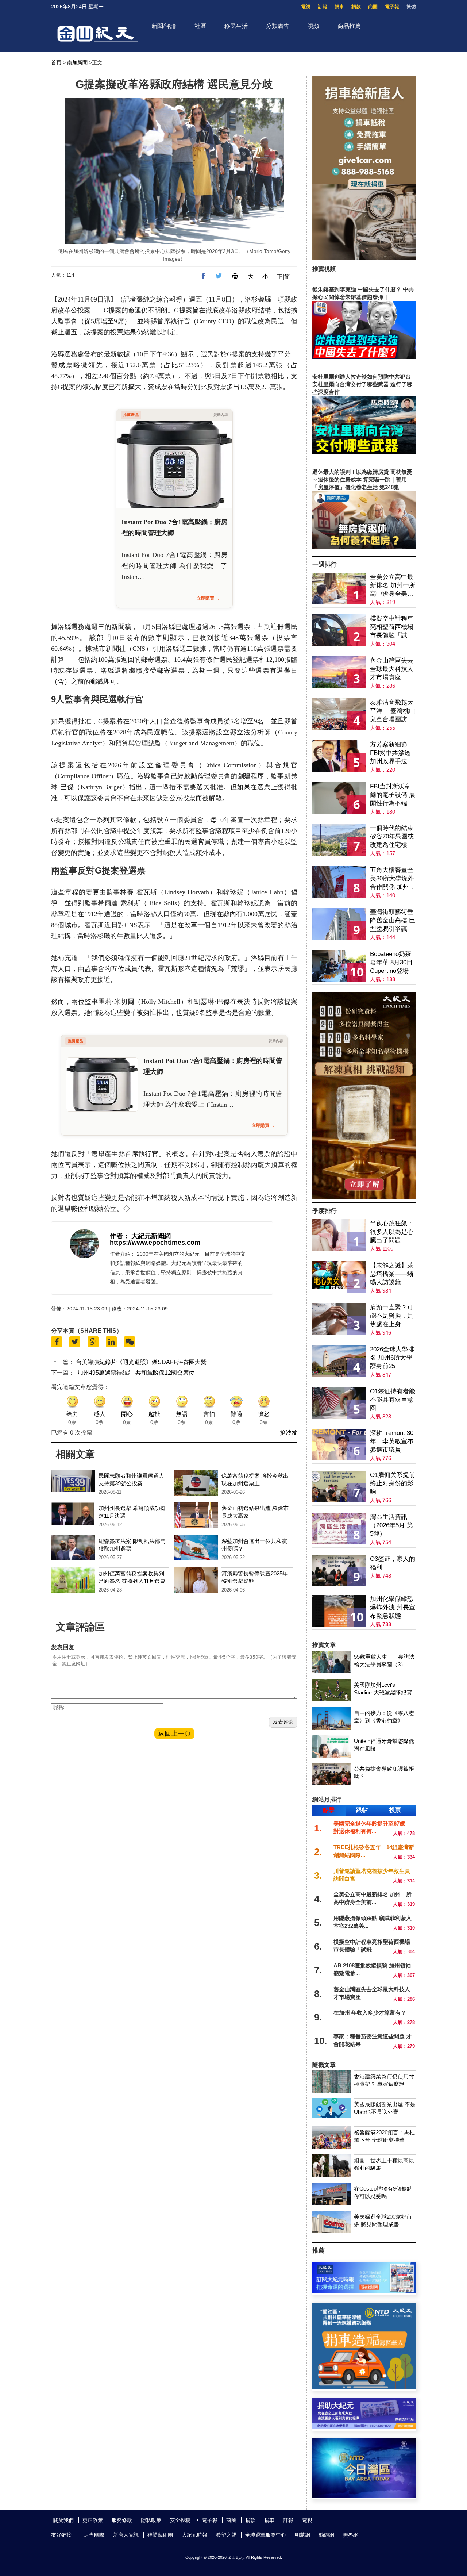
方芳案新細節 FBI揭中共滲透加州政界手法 (390, 753)
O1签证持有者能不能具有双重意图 (393, 1400)
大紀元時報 (194, 2535)
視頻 (313, 26)
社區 (200, 26)
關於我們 (63, 2520)
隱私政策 (151, 2520)
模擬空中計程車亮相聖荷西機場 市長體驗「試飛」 (392, 627)
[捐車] (364, 2387)
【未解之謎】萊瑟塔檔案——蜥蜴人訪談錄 (392, 1274)
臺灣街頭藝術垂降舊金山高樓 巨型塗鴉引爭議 (393, 920)
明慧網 (302, 2535)
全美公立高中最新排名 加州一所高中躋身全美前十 (393, 586)
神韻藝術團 (160, 2535)
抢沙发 (289, 1433)
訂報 (323, 7)
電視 (306, 7)
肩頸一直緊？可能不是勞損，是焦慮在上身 (392, 1316)
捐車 (339, 7)
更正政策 (93, 2520)
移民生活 (236, 26)
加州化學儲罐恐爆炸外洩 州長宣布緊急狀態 (393, 1607)
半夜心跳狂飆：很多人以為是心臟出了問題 (392, 1232)
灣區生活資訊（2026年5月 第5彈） (391, 1525)
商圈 (373, 7)
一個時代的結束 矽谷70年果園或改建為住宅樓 (392, 836)
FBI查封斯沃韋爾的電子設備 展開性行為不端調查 (393, 795)
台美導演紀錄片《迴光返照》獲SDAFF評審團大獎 (141, 1362)
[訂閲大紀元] (364, 2291)
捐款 (356, 7)
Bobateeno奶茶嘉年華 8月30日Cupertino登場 (391, 962)
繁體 (411, 7)
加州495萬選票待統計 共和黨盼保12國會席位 (136, 1373)
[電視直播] (364, 2496)
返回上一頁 (174, 1734)
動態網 (327, 2535)
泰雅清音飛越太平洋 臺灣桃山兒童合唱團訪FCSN (393, 711)
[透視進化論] (364, 1197)
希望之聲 (226, 2535)
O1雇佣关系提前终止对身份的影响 (393, 1483)
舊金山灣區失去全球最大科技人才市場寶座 (392, 669)
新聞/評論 (164, 26)
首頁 (56, 62)
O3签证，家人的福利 (393, 1563)
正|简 (283, 277)
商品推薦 (349, 26)
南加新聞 (77, 62)
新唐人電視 (126, 2535)
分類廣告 (278, 26)
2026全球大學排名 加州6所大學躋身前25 (392, 1358)
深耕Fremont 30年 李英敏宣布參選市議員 (392, 1441)
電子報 (392, 7)
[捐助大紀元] (364, 2427)
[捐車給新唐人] (364, 258)
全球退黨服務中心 (266, 2535)
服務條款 (122, 2520)
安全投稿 (180, 2520)
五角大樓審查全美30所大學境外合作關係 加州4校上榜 (392, 879)
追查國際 (94, 2535)
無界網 (351, 2535)
